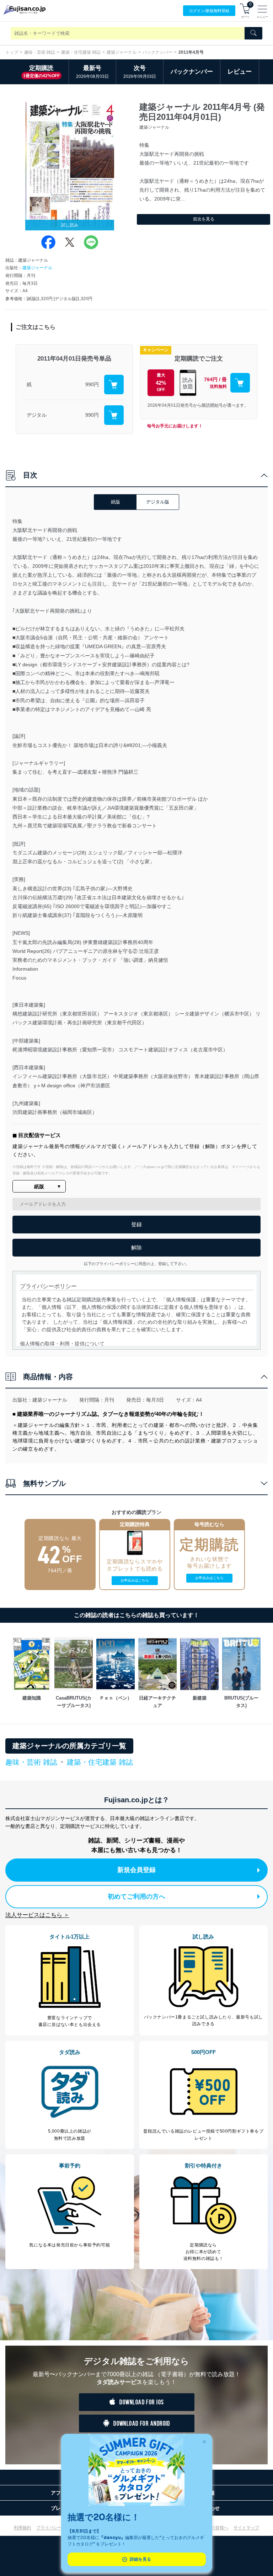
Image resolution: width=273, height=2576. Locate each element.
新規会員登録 (136, 1870)
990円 (92, 384)
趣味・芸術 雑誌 (40, 52)
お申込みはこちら (135, 1580)
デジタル (37, 415)
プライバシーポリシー (58, 2528)
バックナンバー (157, 52)
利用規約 (22, 2528)
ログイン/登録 (209, 11)
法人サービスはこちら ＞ (37, 1915)
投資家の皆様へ (213, 2528)
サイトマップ (246, 2528)
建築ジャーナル (122, 52)
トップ (12, 52)
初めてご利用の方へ (136, 1897)
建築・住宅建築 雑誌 (81, 52)
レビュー (240, 72)
